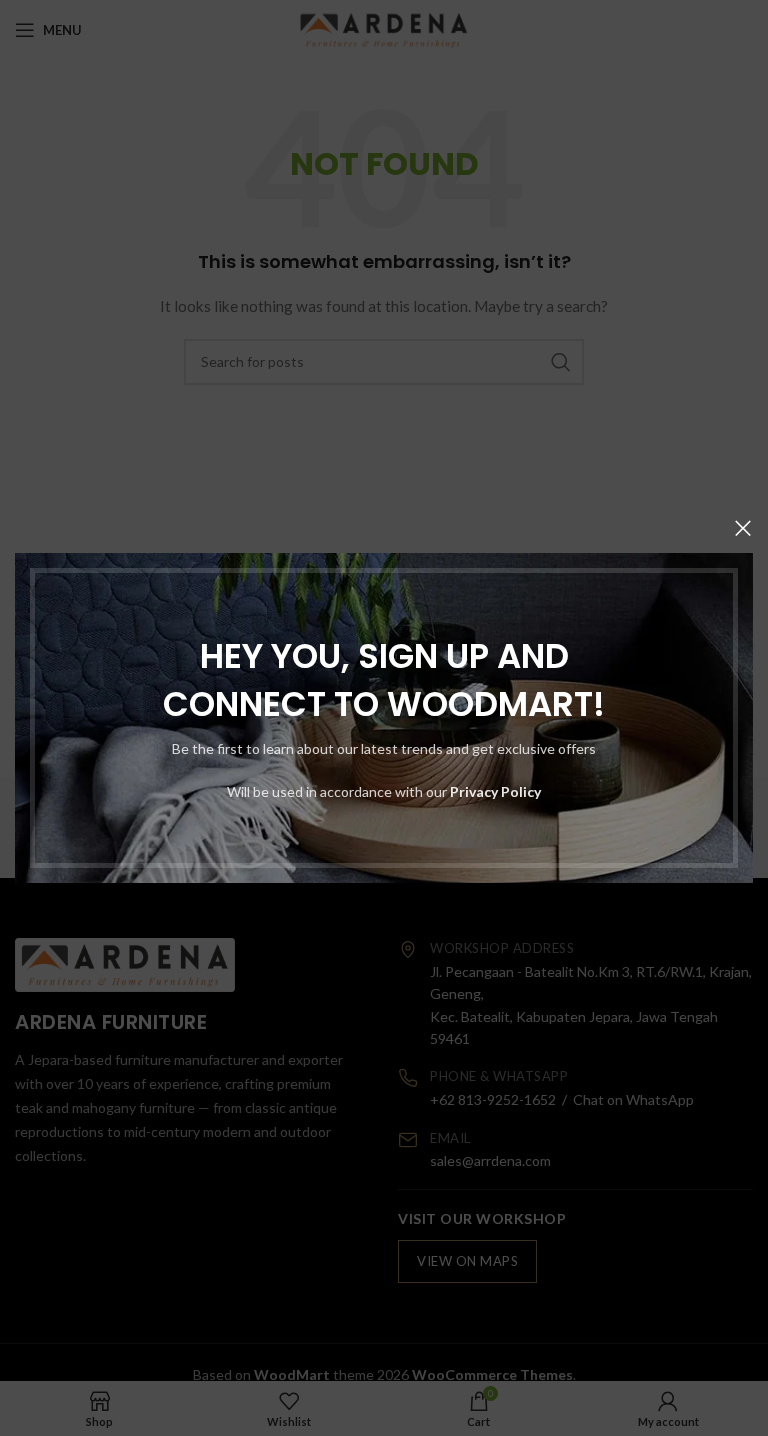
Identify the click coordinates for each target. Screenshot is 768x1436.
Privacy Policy (495, 791)
